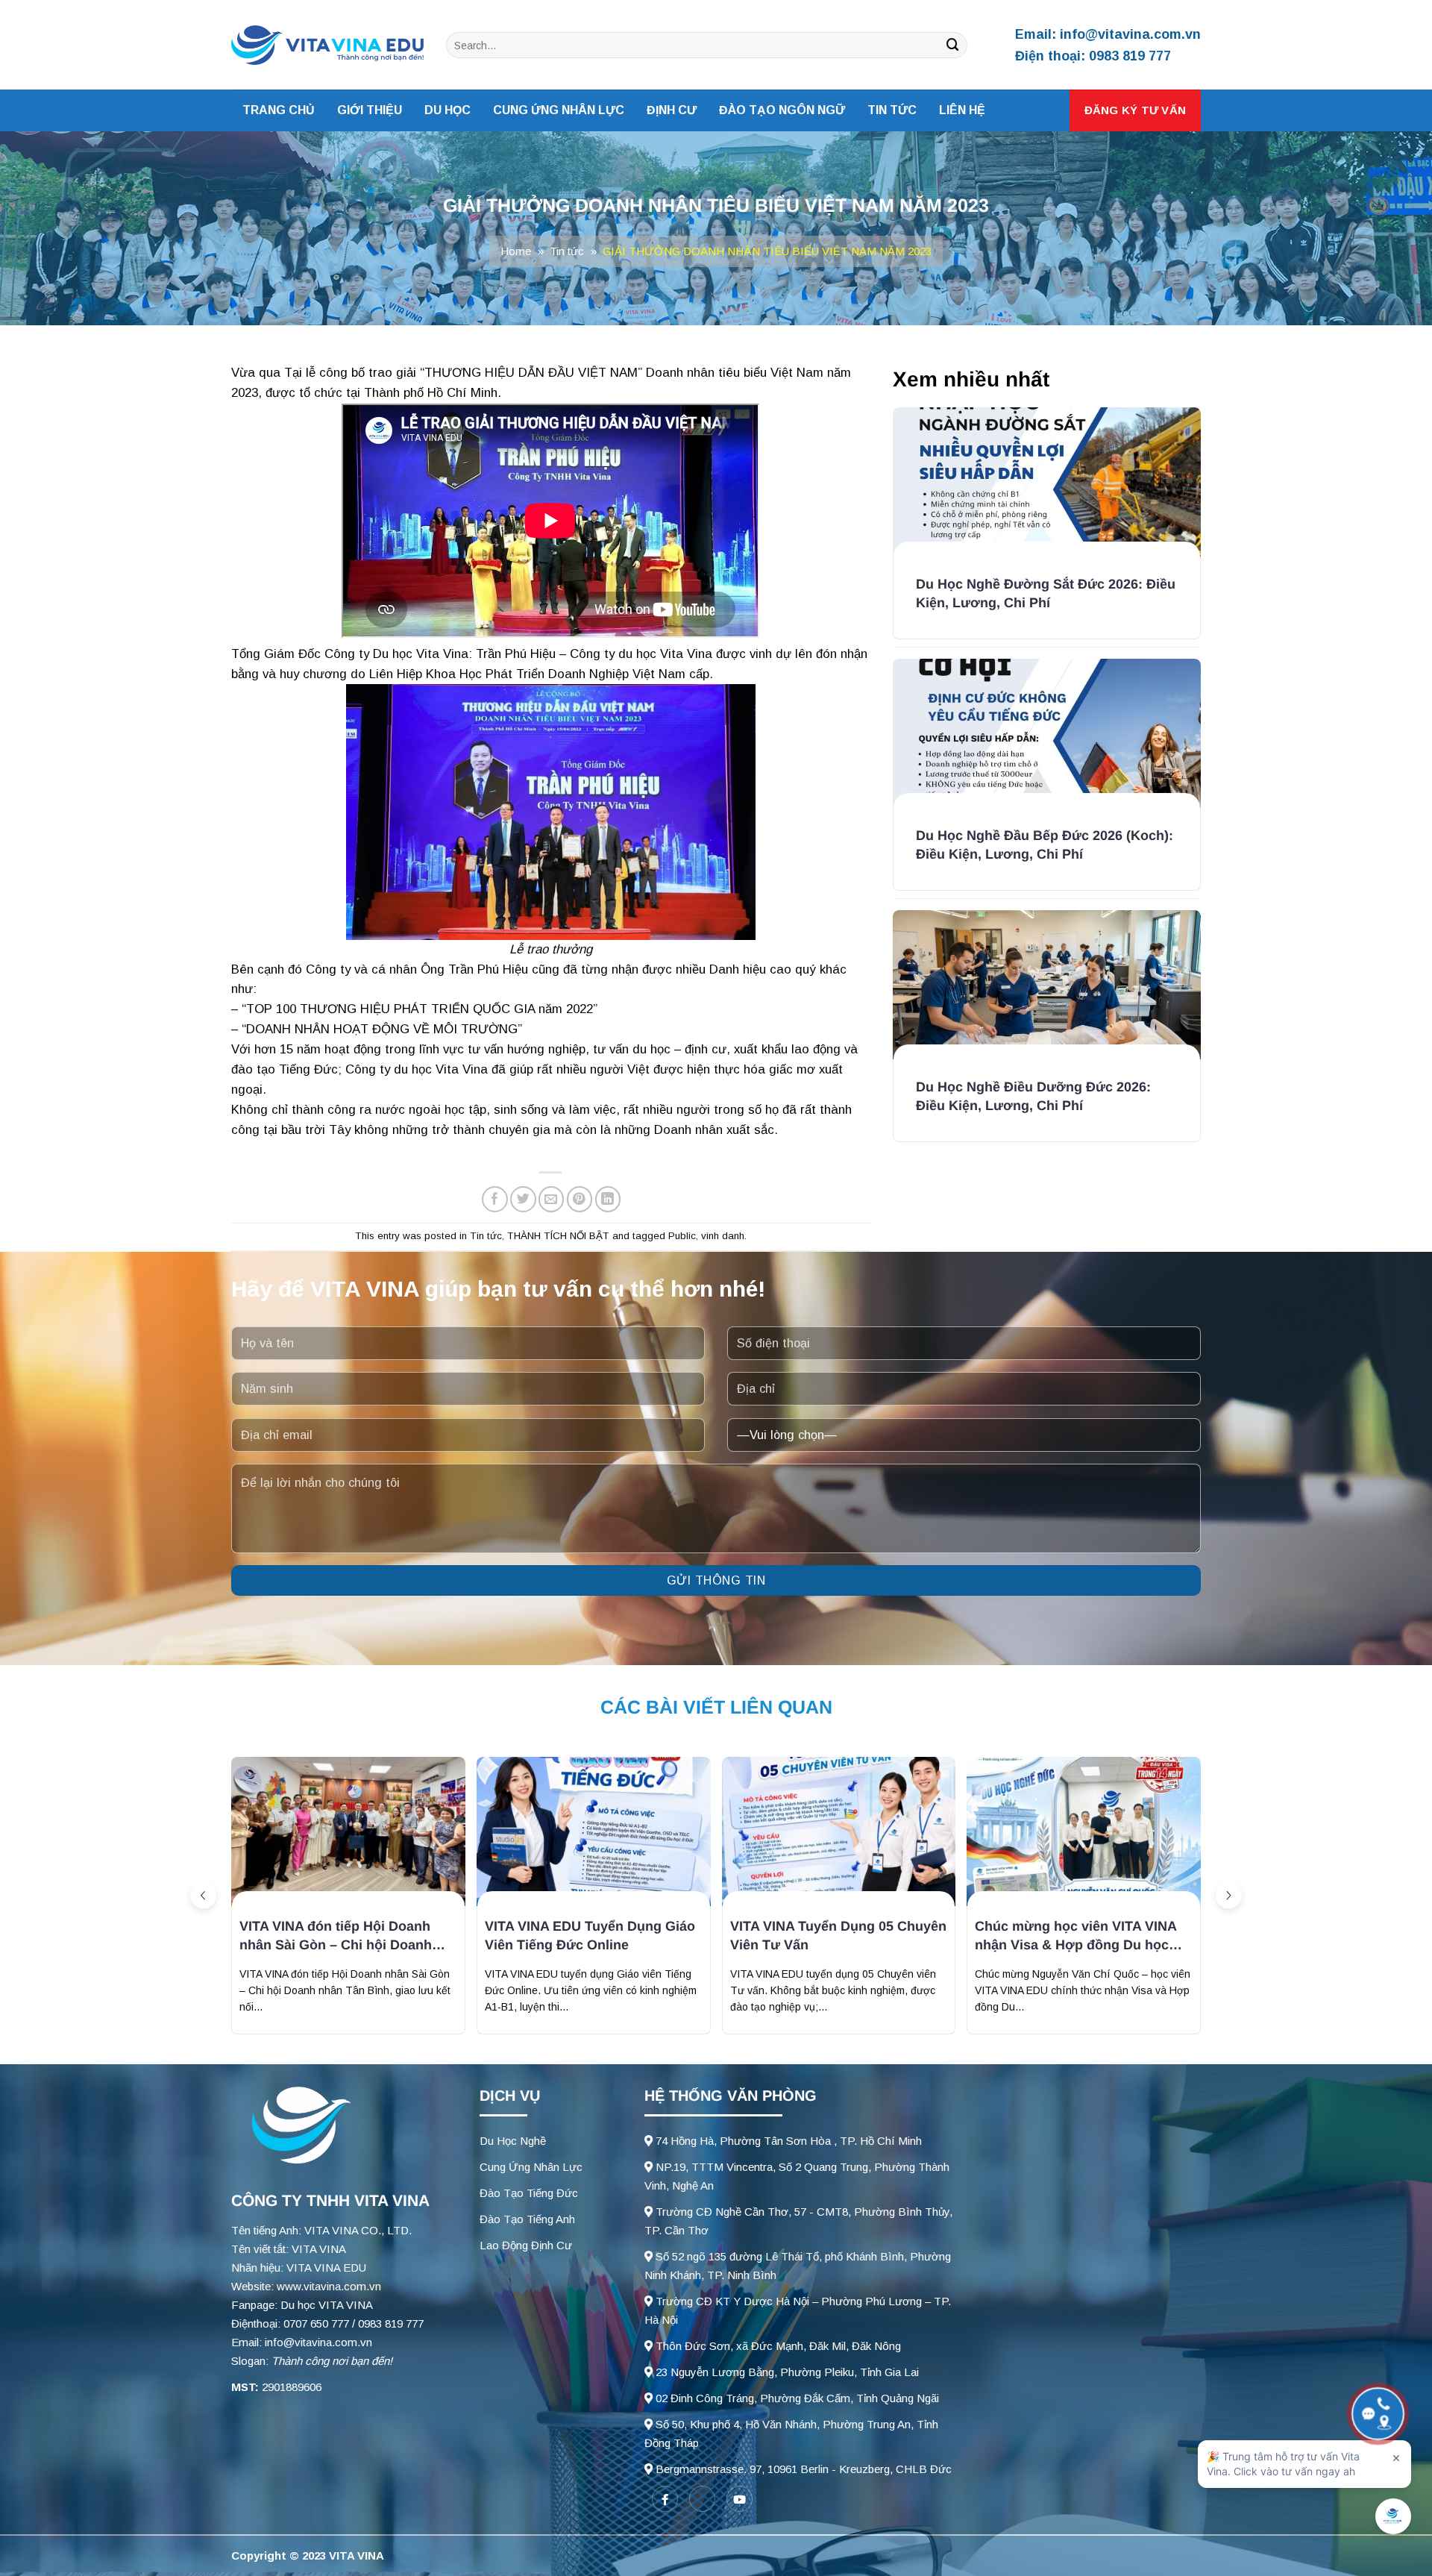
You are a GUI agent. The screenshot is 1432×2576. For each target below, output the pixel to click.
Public (682, 1236)
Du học (447, 110)
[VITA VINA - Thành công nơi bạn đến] (327, 46)
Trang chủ (279, 110)
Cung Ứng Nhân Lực (531, 2167)
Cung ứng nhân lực (559, 110)
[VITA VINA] (298, 2127)
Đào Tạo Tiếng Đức (529, 2193)
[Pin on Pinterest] (580, 1199)
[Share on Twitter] (523, 1199)
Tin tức (892, 110)
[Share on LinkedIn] (608, 1199)
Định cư (672, 110)
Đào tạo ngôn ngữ (782, 110)
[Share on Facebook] (495, 1199)
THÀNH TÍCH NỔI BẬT (558, 1236)
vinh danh (723, 1236)
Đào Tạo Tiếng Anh (527, 2219)
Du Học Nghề (513, 2141)
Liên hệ (962, 110)
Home (516, 251)
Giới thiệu (370, 110)
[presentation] (203, 1895)
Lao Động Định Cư (526, 2245)
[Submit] (953, 45)
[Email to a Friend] (552, 1199)
